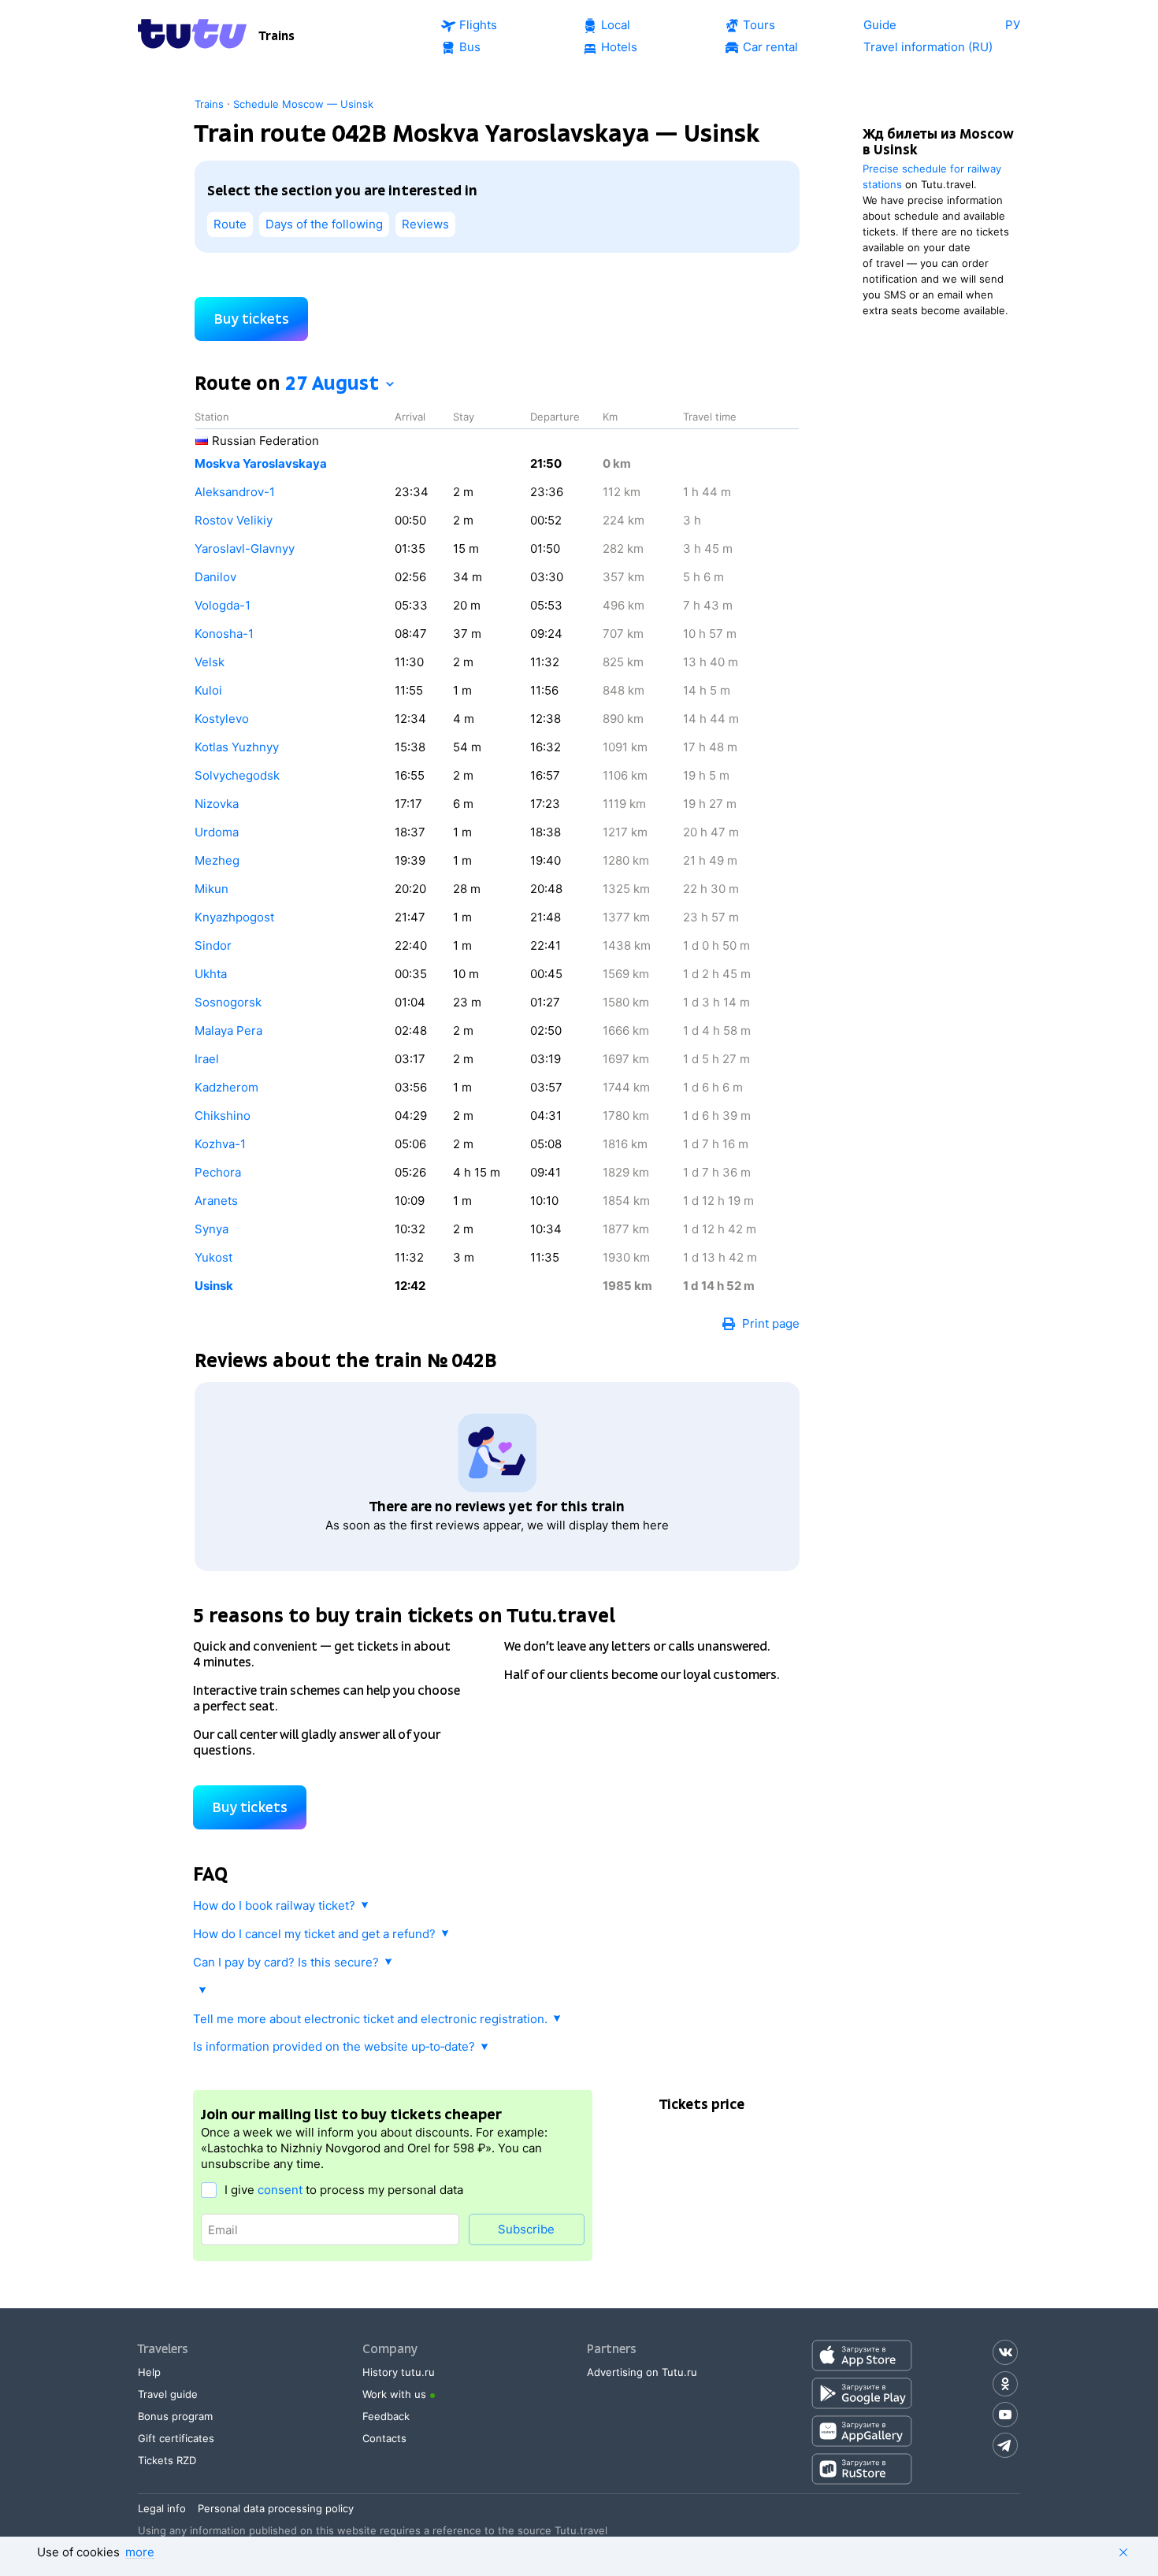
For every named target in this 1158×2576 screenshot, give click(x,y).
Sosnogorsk (228, 1002)
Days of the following (324, 224)
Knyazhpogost (234, 917)
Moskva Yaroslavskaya (261, 463)
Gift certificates (176, 2438)
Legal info (162, 2508)
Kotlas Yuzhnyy (237, 747)
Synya (212, 1229)
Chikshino (223, 1116)
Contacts (384, 2438)
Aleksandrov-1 (235, 492)
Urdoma (217, 832)
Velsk (210, 662)
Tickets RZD (167, 2460)
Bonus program (175, 2416)
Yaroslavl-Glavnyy (245, 549)
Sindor (213, 945)
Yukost (213, 1257)
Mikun (212, 889)
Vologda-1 (223, 605)
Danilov (215, 577)
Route (230, 224)
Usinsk (214, 1286)
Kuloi (208, 690)
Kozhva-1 (220, 1144)
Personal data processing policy (276, 2508)
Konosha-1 (224, 634)
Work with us (394, 2394)
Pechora (218, 1172)
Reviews (425, 224)
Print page (771, 1323)
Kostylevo (222, 719)
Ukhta (211, 974)
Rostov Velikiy (234, 520)
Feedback (386, 2416)
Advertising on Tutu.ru (642, 2372)
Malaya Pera (228, 1030)
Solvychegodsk (237, 775)
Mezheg (217, 860)
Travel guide (168, 2394)
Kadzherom (226, 1087)
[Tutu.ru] (192, 36)
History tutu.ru (399, 2372)
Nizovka (217, 804)
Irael (207, 1059)
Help (149, 2372)
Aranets (216, 1201)
